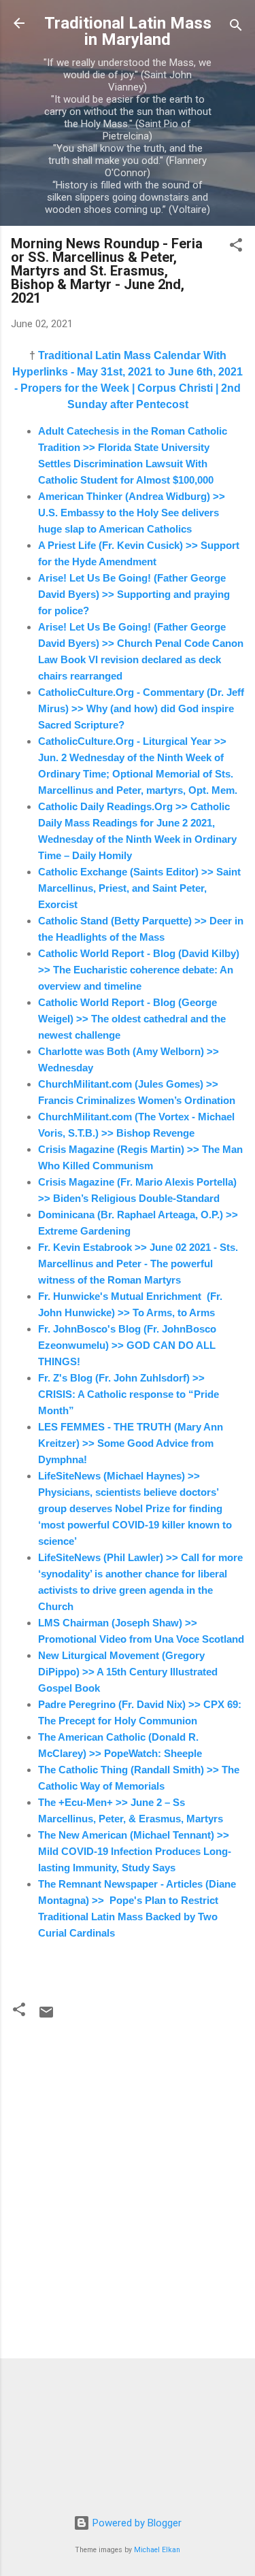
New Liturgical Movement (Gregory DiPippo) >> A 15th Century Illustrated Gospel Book (128, 1672)
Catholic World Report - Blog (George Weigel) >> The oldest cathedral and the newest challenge (132, 1019)
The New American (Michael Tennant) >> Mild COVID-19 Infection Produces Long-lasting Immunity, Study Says (135, 1851)
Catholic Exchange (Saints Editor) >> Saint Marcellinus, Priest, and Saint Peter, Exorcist (139, 888)
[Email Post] (46, 2017)
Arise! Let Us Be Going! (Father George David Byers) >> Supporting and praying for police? (134, 594)
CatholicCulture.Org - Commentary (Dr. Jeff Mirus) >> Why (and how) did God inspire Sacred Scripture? (141, 708)
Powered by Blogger (136, 2523)
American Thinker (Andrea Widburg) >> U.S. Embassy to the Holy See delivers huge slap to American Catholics (133, 513)
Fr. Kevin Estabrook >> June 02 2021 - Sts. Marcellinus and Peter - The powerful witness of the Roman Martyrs (138, 1264)
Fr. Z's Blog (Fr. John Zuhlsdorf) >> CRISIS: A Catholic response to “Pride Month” (129, 1394)
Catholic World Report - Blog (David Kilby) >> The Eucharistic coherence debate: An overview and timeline (139, 970)
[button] (236, 247)
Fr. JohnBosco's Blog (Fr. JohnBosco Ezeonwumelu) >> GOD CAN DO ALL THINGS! (127, 1345)
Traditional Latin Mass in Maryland (128, 31)
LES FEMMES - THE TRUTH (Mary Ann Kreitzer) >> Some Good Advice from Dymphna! (131, 1443)
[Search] (236, 28)
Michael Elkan (157, 2550)
